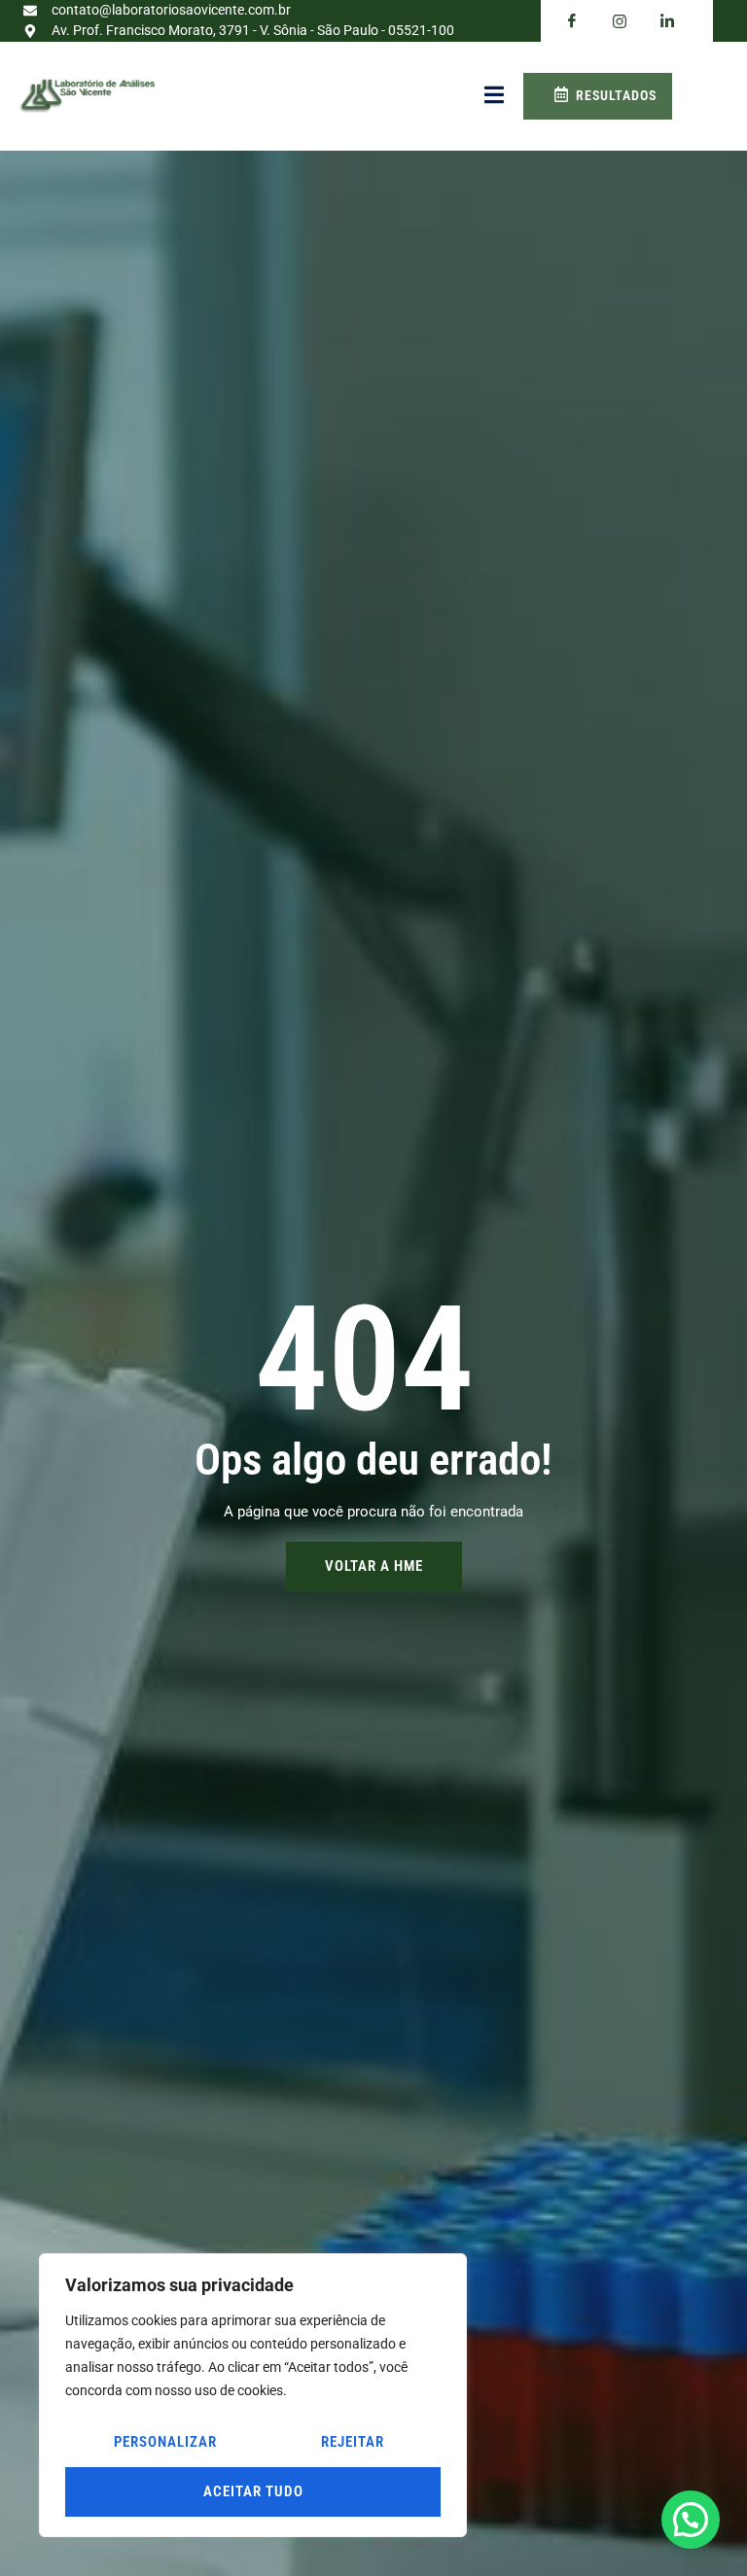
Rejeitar (353, 2442)
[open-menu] (494, 96)
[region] (253, 2395)
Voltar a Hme (374, 1566)
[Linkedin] (667, 21)
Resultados (616, 95)
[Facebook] (572, 21)
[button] (691, 2520)
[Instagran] (620, 21)
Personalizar (165, 2442)
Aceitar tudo (253, 2491)
